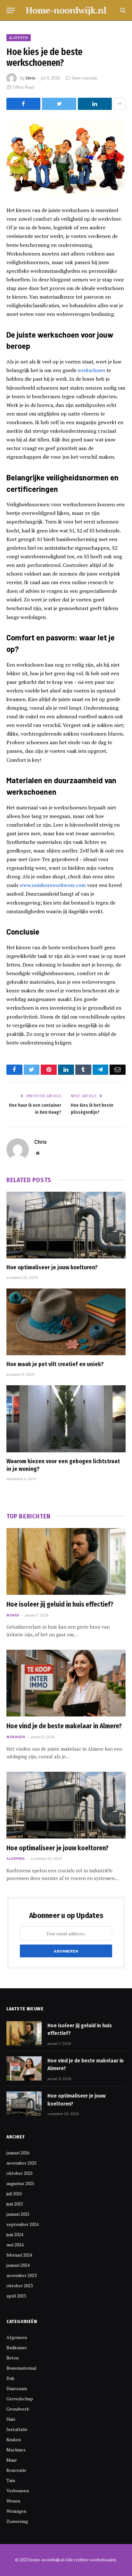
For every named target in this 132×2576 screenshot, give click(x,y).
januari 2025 (18, 2214)
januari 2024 (18, 2265)
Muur (12, 2460)
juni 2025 (15, 2204)
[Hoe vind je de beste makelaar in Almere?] (66, 1683)
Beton (12, 2358)
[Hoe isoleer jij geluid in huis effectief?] (66, 1561)
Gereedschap (20, 2399)
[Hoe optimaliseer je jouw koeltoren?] (66, 1225)
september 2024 (22, 2224)
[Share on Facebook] (23, 104)
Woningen (16, 2511)
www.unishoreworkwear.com (53, 885)
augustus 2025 (20, 2183)
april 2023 (16, 2296)
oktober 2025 (20, 2173)
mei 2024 (15, 2245)
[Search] (122, 10)
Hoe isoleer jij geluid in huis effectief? (60, 1604)
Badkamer (17, 2347)
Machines (16, 2450)
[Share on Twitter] (59, 104)
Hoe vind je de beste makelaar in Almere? (64, 1726)
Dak (10, 2378)
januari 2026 (18, 2153)
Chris (30, 78)
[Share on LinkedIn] (95, 104)
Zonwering (17, 2521)
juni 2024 (15, 2234)
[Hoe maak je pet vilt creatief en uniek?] (66, 1322)
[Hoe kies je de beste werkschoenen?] (66, 157)
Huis (11, 2419)
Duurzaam (17, 2388)
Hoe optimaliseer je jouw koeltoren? (52, 1267)
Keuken (14, 2439)
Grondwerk (18, 2409)
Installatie (17, 2429)
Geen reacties (84, 78)
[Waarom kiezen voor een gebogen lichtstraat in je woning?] (66, 1419)
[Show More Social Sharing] (120, 104)
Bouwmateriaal (21, 2368)
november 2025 (21, 2163)
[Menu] (11, 10)
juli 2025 (14, 2194)
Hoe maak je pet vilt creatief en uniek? (55, 1364)
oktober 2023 (20, 2286)
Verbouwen (18, 2491)
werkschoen (91, 370)
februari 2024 (19, 2255)
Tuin (11, 2480)
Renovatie (16, 2470)
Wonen (13, 2501)
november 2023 (21, 2275)
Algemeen (19, 38)
